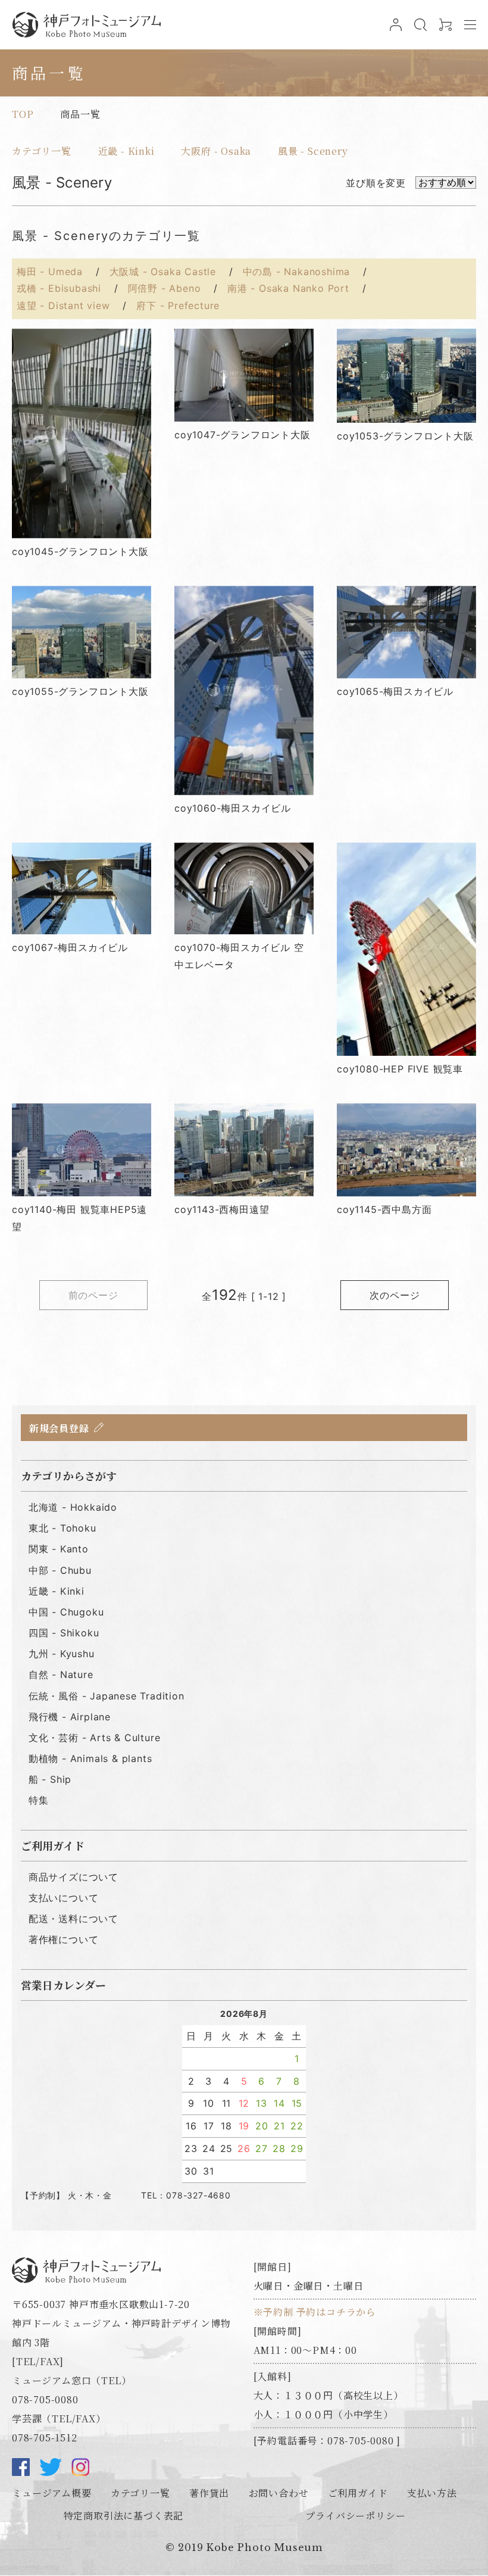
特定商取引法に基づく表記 (124, 2516)
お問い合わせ (279, 2493)
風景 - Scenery (313, 151)
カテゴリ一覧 (42, 151)
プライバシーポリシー (355, 2516)
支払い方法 (432, 2493)
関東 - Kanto (59, 1549)
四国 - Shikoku (64, 1633)
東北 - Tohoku (62, 1528)
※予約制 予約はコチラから (315, 2312)
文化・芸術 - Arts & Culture (95, 1738)
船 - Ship (50, 1779)
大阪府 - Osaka (216, 151)
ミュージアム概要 (51, 2493)
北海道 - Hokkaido (73, 1507)
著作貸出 (209, 2493)
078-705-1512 (45, 2438)
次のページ (395, 1295)
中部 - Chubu (60, 1570)
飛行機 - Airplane (70, 1717)
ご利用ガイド (358, 2493)
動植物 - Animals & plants (90, 1758)
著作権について (64, 1939)
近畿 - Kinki (126, 151)
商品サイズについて (73, 1877)
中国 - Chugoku (66, 1612)
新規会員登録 (59, 1428)
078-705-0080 (45, 2399)
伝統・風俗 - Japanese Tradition (107, 1696)
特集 (39, 1800)
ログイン (394, 30)
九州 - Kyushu (62, 1654)
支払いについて (64, 1898)
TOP (23, 114)
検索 (419, 30)
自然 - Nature (61, 1674)
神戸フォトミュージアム (86, 25)
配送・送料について (73, 1919)
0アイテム (444, 30)
